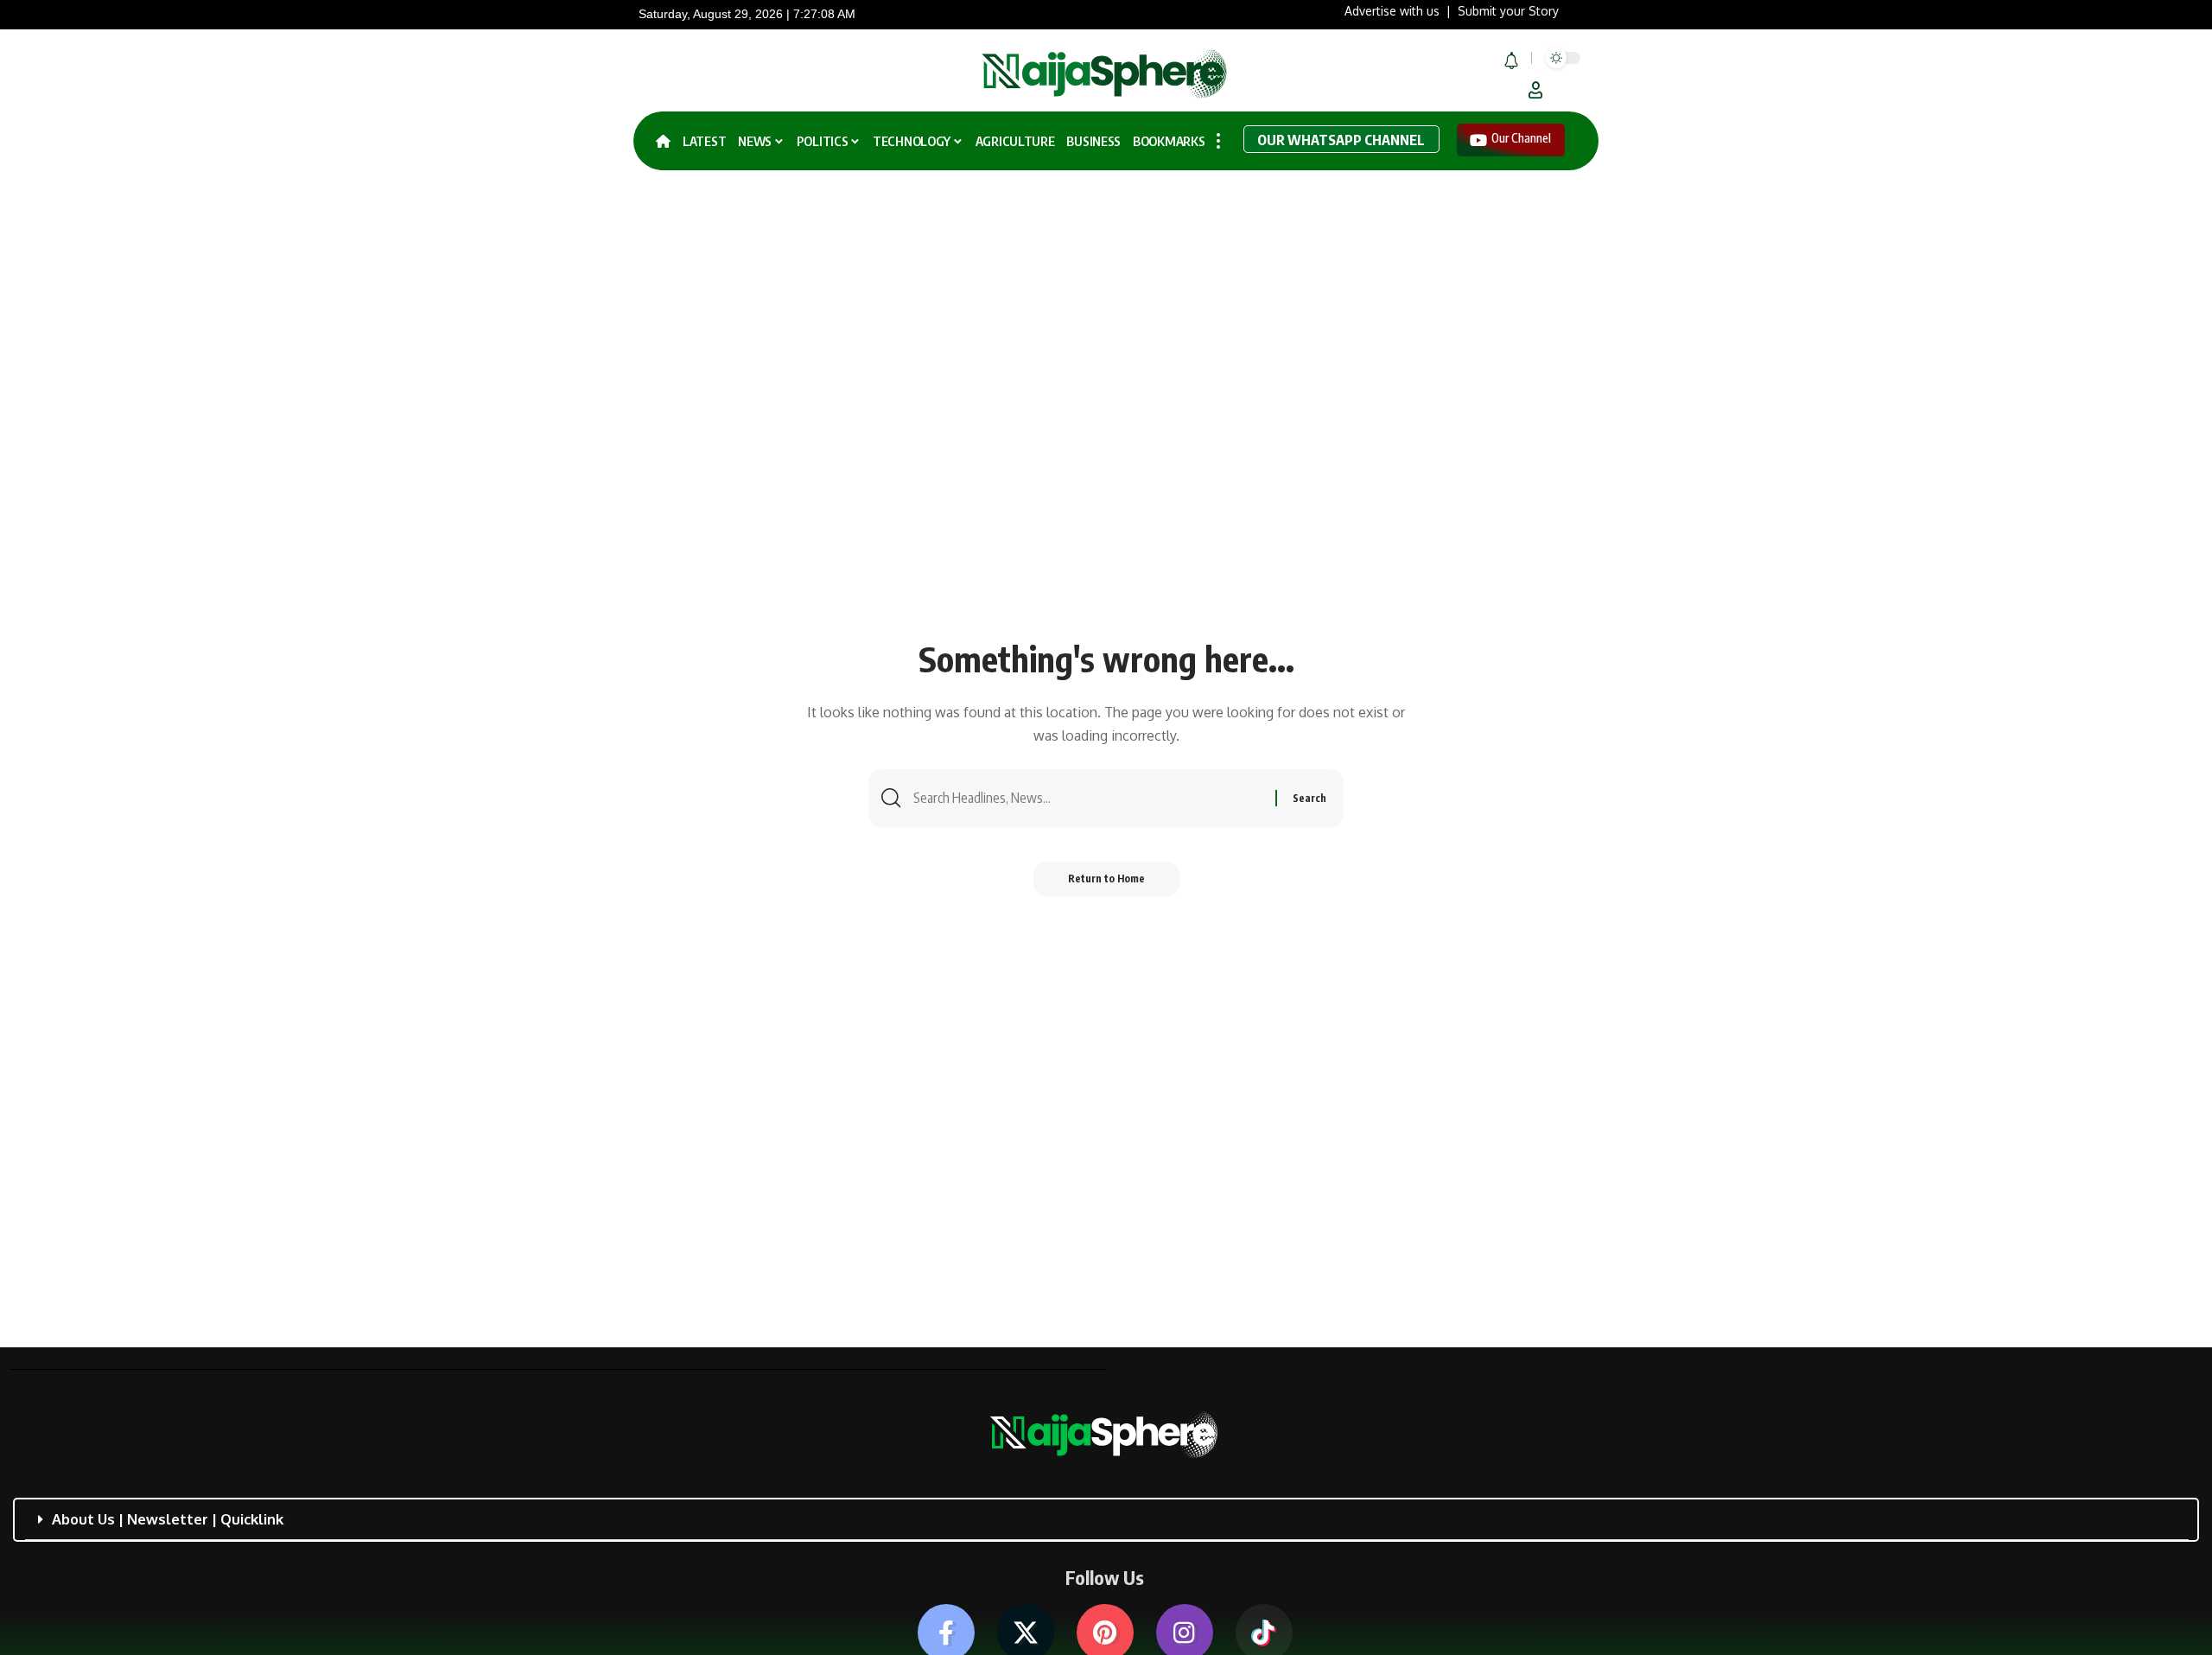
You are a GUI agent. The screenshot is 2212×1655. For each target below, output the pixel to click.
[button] (1535, 90)
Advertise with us (1392, 11)
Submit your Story (1508, 11)
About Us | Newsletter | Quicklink (168, 1519)
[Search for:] (1088, 798)
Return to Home (1106, 878)
